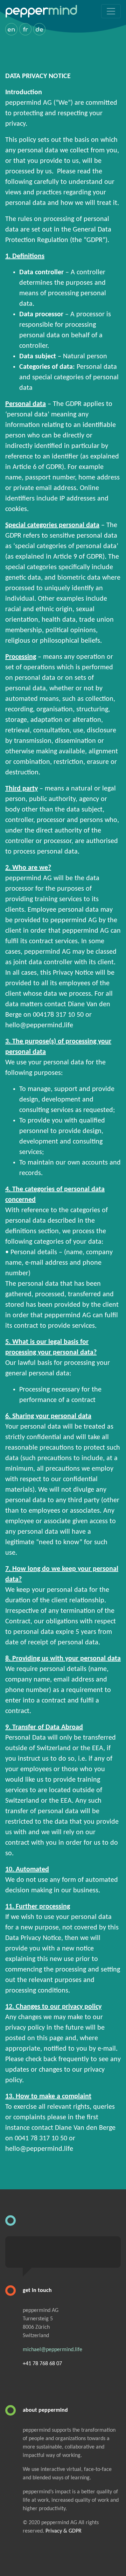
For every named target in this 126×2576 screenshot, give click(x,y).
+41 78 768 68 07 (42, 2364)
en (11, 30)
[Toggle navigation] (111, 11)
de (39, 30)
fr (26, 30)
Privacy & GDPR (64, 2531)
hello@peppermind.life (39, 1025)
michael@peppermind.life (52, 2350)
